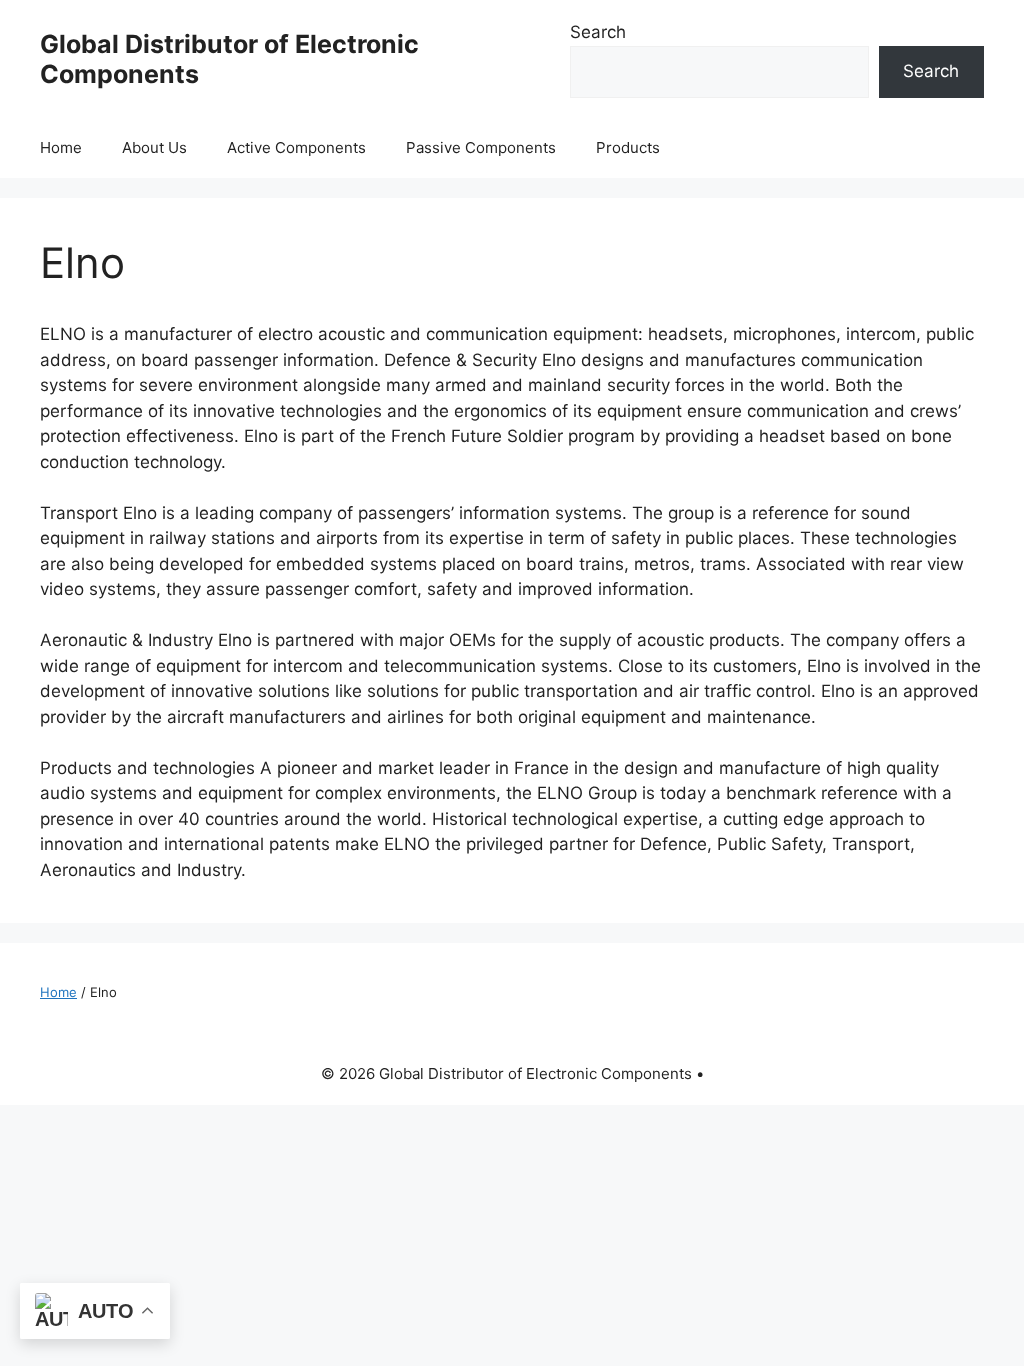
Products (628, 147)
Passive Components (481, 147)
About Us (154, 147)
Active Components (296, 147)
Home (61, 147)
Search (598, 32)
